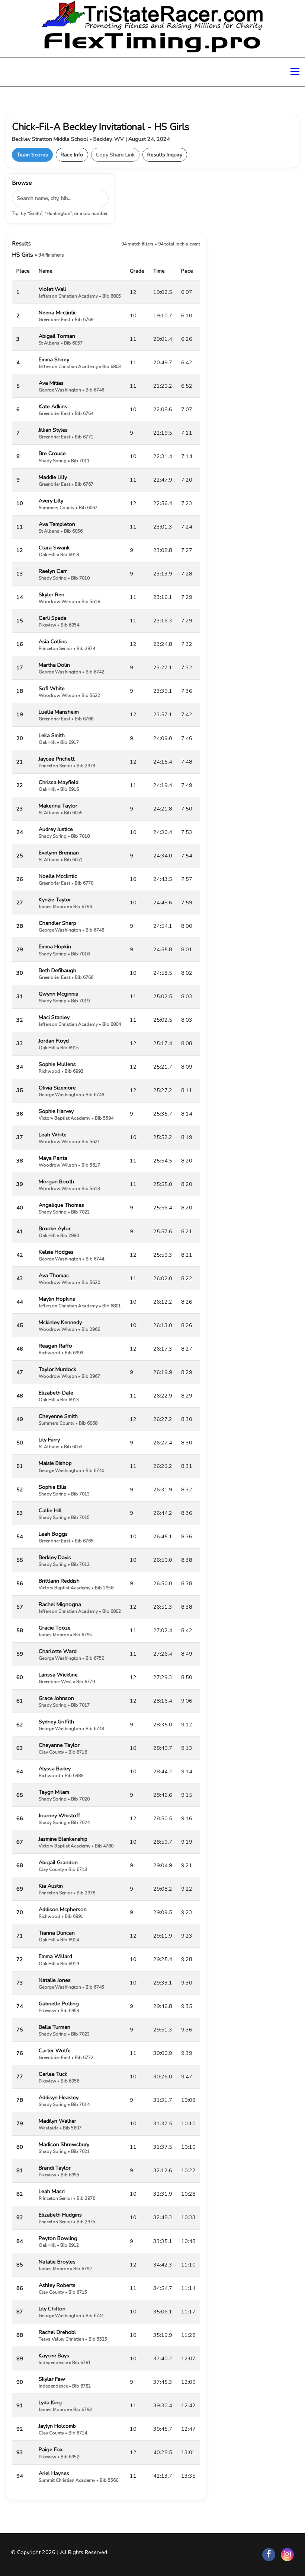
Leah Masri (52, 2191)
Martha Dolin (54, 665)
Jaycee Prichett (57, 759)
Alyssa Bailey (55, 1768)
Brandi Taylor (55, 2168)
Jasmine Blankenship (63, 1839)
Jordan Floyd (54, 1041)
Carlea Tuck (53, 2074)
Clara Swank (54, 548)
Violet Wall (52, 289)
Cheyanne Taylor (59, 1745)
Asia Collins (53, 641)
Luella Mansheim (59, 712)
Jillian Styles (53, 430)
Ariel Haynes (54, 2473)
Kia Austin (51, 1886)
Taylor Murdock (57, 1369)
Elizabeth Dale (56, 1393)
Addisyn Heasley (59, 2097)
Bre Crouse (52, 453)
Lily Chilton (52, 2309)
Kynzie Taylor (55, 900)
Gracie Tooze (55, 1628)
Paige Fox (51, 2449)
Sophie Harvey (56, 1111)
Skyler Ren (52, 594)
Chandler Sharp (57, 923)
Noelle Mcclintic (58, 876)
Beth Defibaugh (57, 970)
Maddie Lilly (53, 477)
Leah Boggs (53, 1534)
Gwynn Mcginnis (58, 994)
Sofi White (52, 688)
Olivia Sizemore (57, 1088)
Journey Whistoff (59, 1815)
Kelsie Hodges (56, 1252)
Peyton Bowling (58, 2238)
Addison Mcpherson (63, 1909)
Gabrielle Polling (59, 2004)
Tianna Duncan (57, 1933)
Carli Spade (53, 618)
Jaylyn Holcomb (57, 2426)
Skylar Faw (52, 2379)
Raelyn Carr (53, 571)
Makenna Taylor (58, 806)
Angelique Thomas (61, 1205)
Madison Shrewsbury (64, 2144)
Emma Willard (55, 1956)
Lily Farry (49, 1440)
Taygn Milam (54, 1792)
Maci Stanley (54, 1017)
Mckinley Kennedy (60, 1322)
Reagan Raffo (55, 1346)
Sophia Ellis (53, 1487)
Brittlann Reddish (59, 1581)
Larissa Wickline (58, 1675)
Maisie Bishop (55, 1463)
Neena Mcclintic (58, 313)
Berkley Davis (55, 1557)
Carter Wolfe (55, 2050)
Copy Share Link (115, 155)
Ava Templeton (57, 524)
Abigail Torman (57, 336)
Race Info (72, 155)
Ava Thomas (54, 1275)
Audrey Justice (56, 829)
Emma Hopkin (55, 946)
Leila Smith (52, 735)
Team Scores (32, 155)
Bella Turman (54, 2027)
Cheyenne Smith (58, 1416)
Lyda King (50, 2402)
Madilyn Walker (57, 2121)
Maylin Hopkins (57, 1299)
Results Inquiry (165, 155)
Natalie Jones (55, 1980)
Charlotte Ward (58, 1651)
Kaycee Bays (54, 2355)
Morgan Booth (56, 1181)
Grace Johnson (56, 1698)
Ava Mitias (51, 383)
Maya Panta (53, 1158)
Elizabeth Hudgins (60, 2215)
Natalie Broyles (57, 2262)
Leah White (53, 1135)
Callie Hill (50, 1510)
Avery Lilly (51, 501)
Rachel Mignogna (60, 1604)
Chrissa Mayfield (59, 782)
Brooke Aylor (55, 1228)
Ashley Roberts (57, 2285)
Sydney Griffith (56, 1722)
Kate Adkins (53, 406)
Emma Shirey (54, 359)
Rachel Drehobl (57, 2332)
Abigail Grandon (58, 1862)
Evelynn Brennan (59, 853)
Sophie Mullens (57, 1064)
